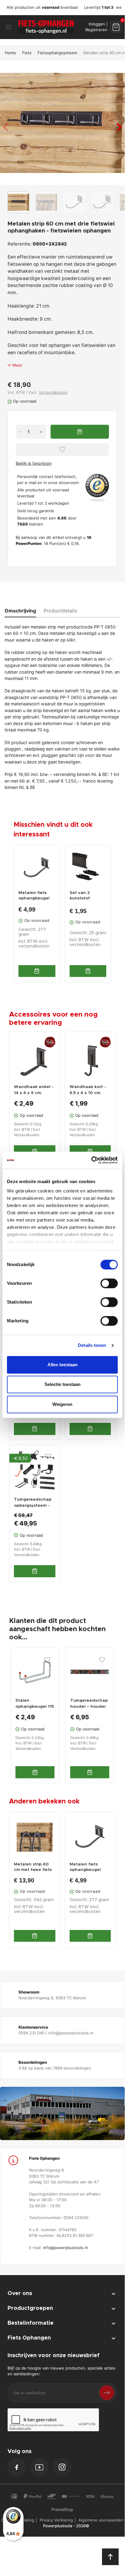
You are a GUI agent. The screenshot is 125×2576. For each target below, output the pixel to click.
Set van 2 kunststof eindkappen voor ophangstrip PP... (88, 896)
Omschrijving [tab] (20, 611)
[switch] (109, 1283)
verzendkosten (34, 946)
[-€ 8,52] (35, 1469)
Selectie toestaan (62, 1384)
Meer (17, 365)
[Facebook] (17, 2467)
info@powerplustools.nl (65, 2248)
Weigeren (62, 1404)
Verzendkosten (53, 392)
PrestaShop (62, 2509)
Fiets (27, 53)
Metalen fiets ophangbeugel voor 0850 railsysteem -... (34, 896)
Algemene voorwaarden (101, 2520)
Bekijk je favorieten (34, 463)
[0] (116, 27)
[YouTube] (39, 2467)
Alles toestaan (62, 1365)
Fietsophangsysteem (57, 53)
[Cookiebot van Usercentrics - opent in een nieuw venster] (91, 1160)
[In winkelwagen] (37, 971)
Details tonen (92, 1345)
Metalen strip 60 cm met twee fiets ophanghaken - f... (33, 1867)
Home (10, 53)
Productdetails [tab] (60, 611)
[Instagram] (62, 2467)
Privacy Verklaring (56, 2520)
